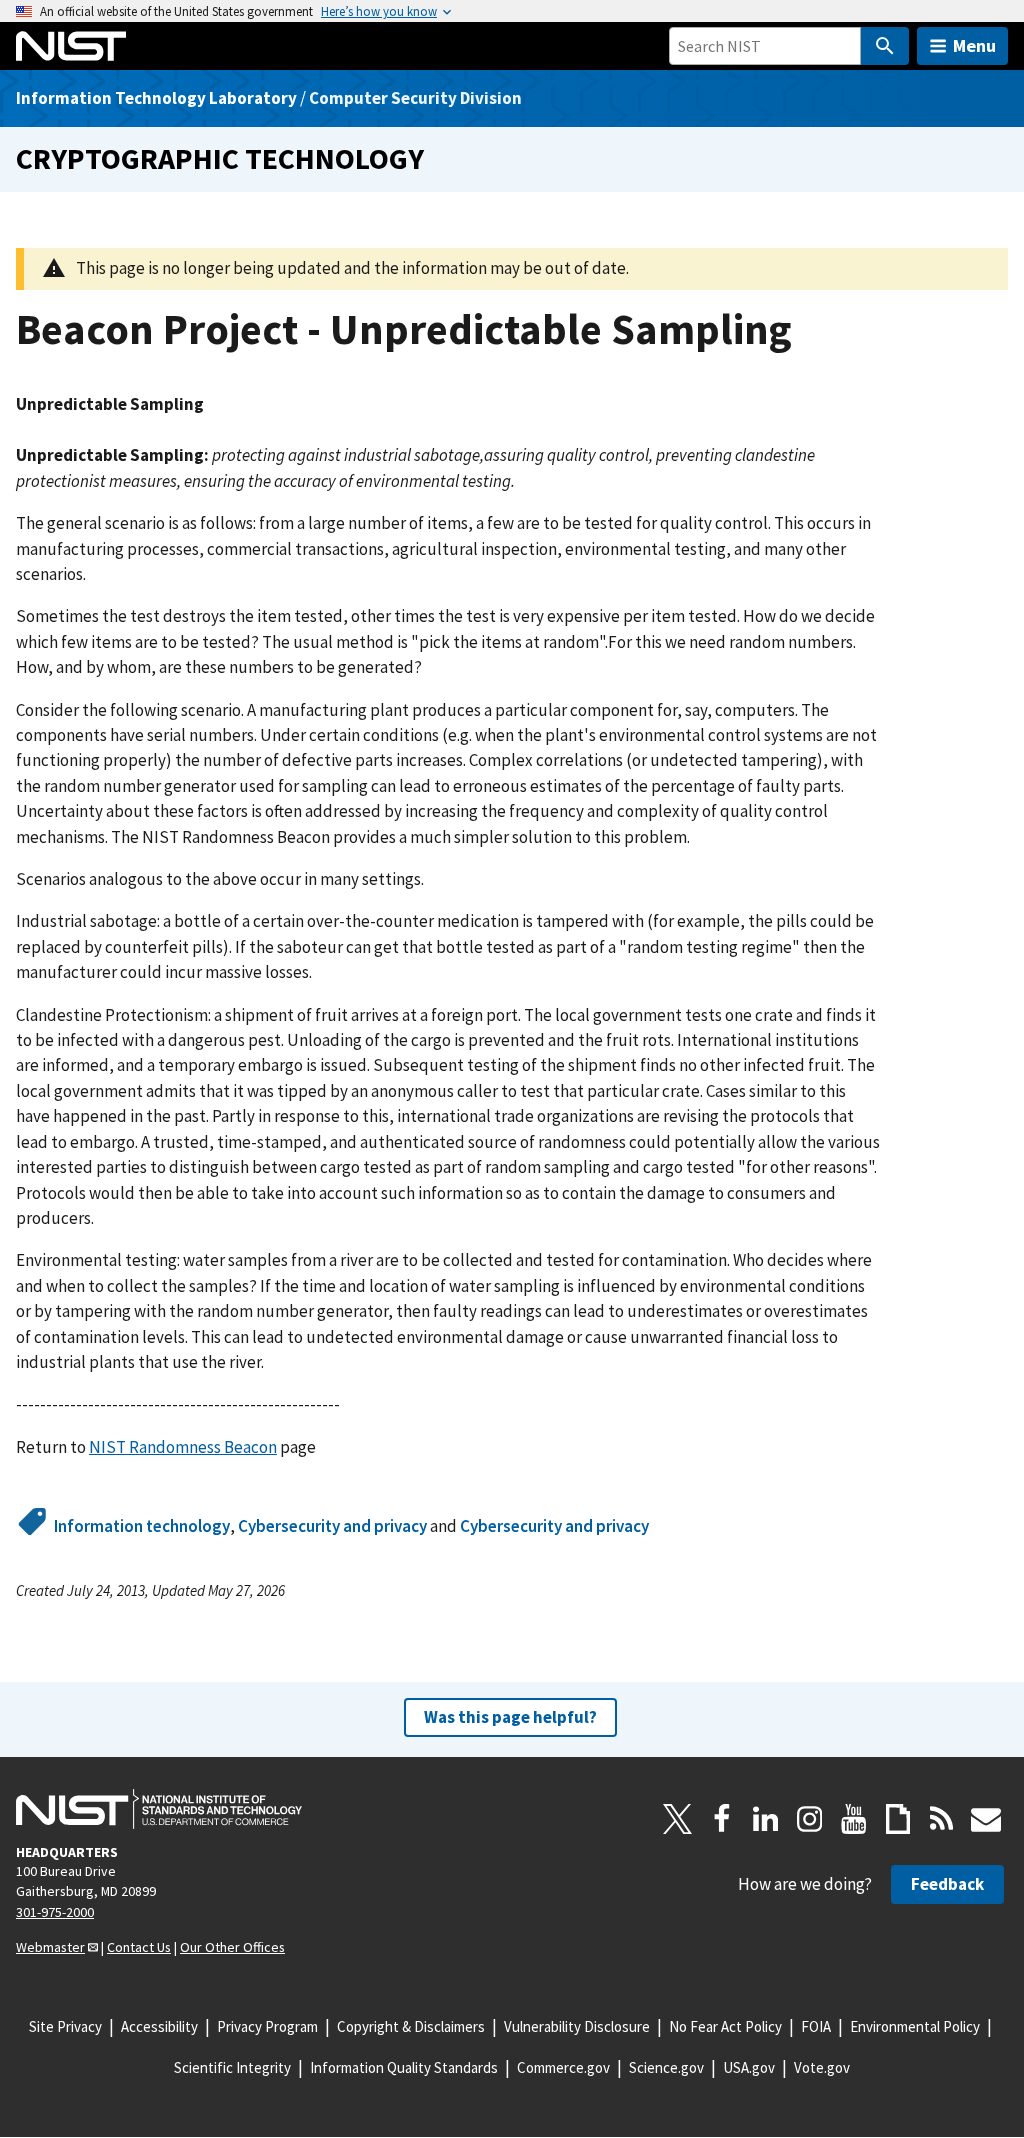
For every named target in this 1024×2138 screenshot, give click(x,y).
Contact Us (139, 1947)
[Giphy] (898, 1819)
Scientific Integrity (232, 2067)
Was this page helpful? (510, 1717)
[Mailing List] (986, 1819)
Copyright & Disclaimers (411, 2026)
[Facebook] (722, 1819)
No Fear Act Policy (725, 2026)
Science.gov (666, 2067)
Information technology (142, 1526)
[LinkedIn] (766, 1819)
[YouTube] (854, 1819)
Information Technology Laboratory (156, 98)
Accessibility (159, 2026)
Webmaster (50, 1947)
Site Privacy (65, 2026)
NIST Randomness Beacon (183, 1447)
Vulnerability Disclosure (577, 2026)
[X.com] (678, 1819)
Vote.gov (822, 2067)
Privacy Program (267, 2026)
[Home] (71, 46)
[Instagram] (810, 1819)
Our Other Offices (232, 1947)
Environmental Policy (915, 2026)
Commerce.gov (563, 2067)
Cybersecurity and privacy (332, 1526)
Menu (974, 45)
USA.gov (749, 2067)
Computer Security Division (415, 98)
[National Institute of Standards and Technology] (159, 1809)
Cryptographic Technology (220, 158)
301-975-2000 (55, 1912)
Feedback (947, 1884)
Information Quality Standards (404, 2067)
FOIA (816, 2026)
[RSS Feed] (942, 1819)
